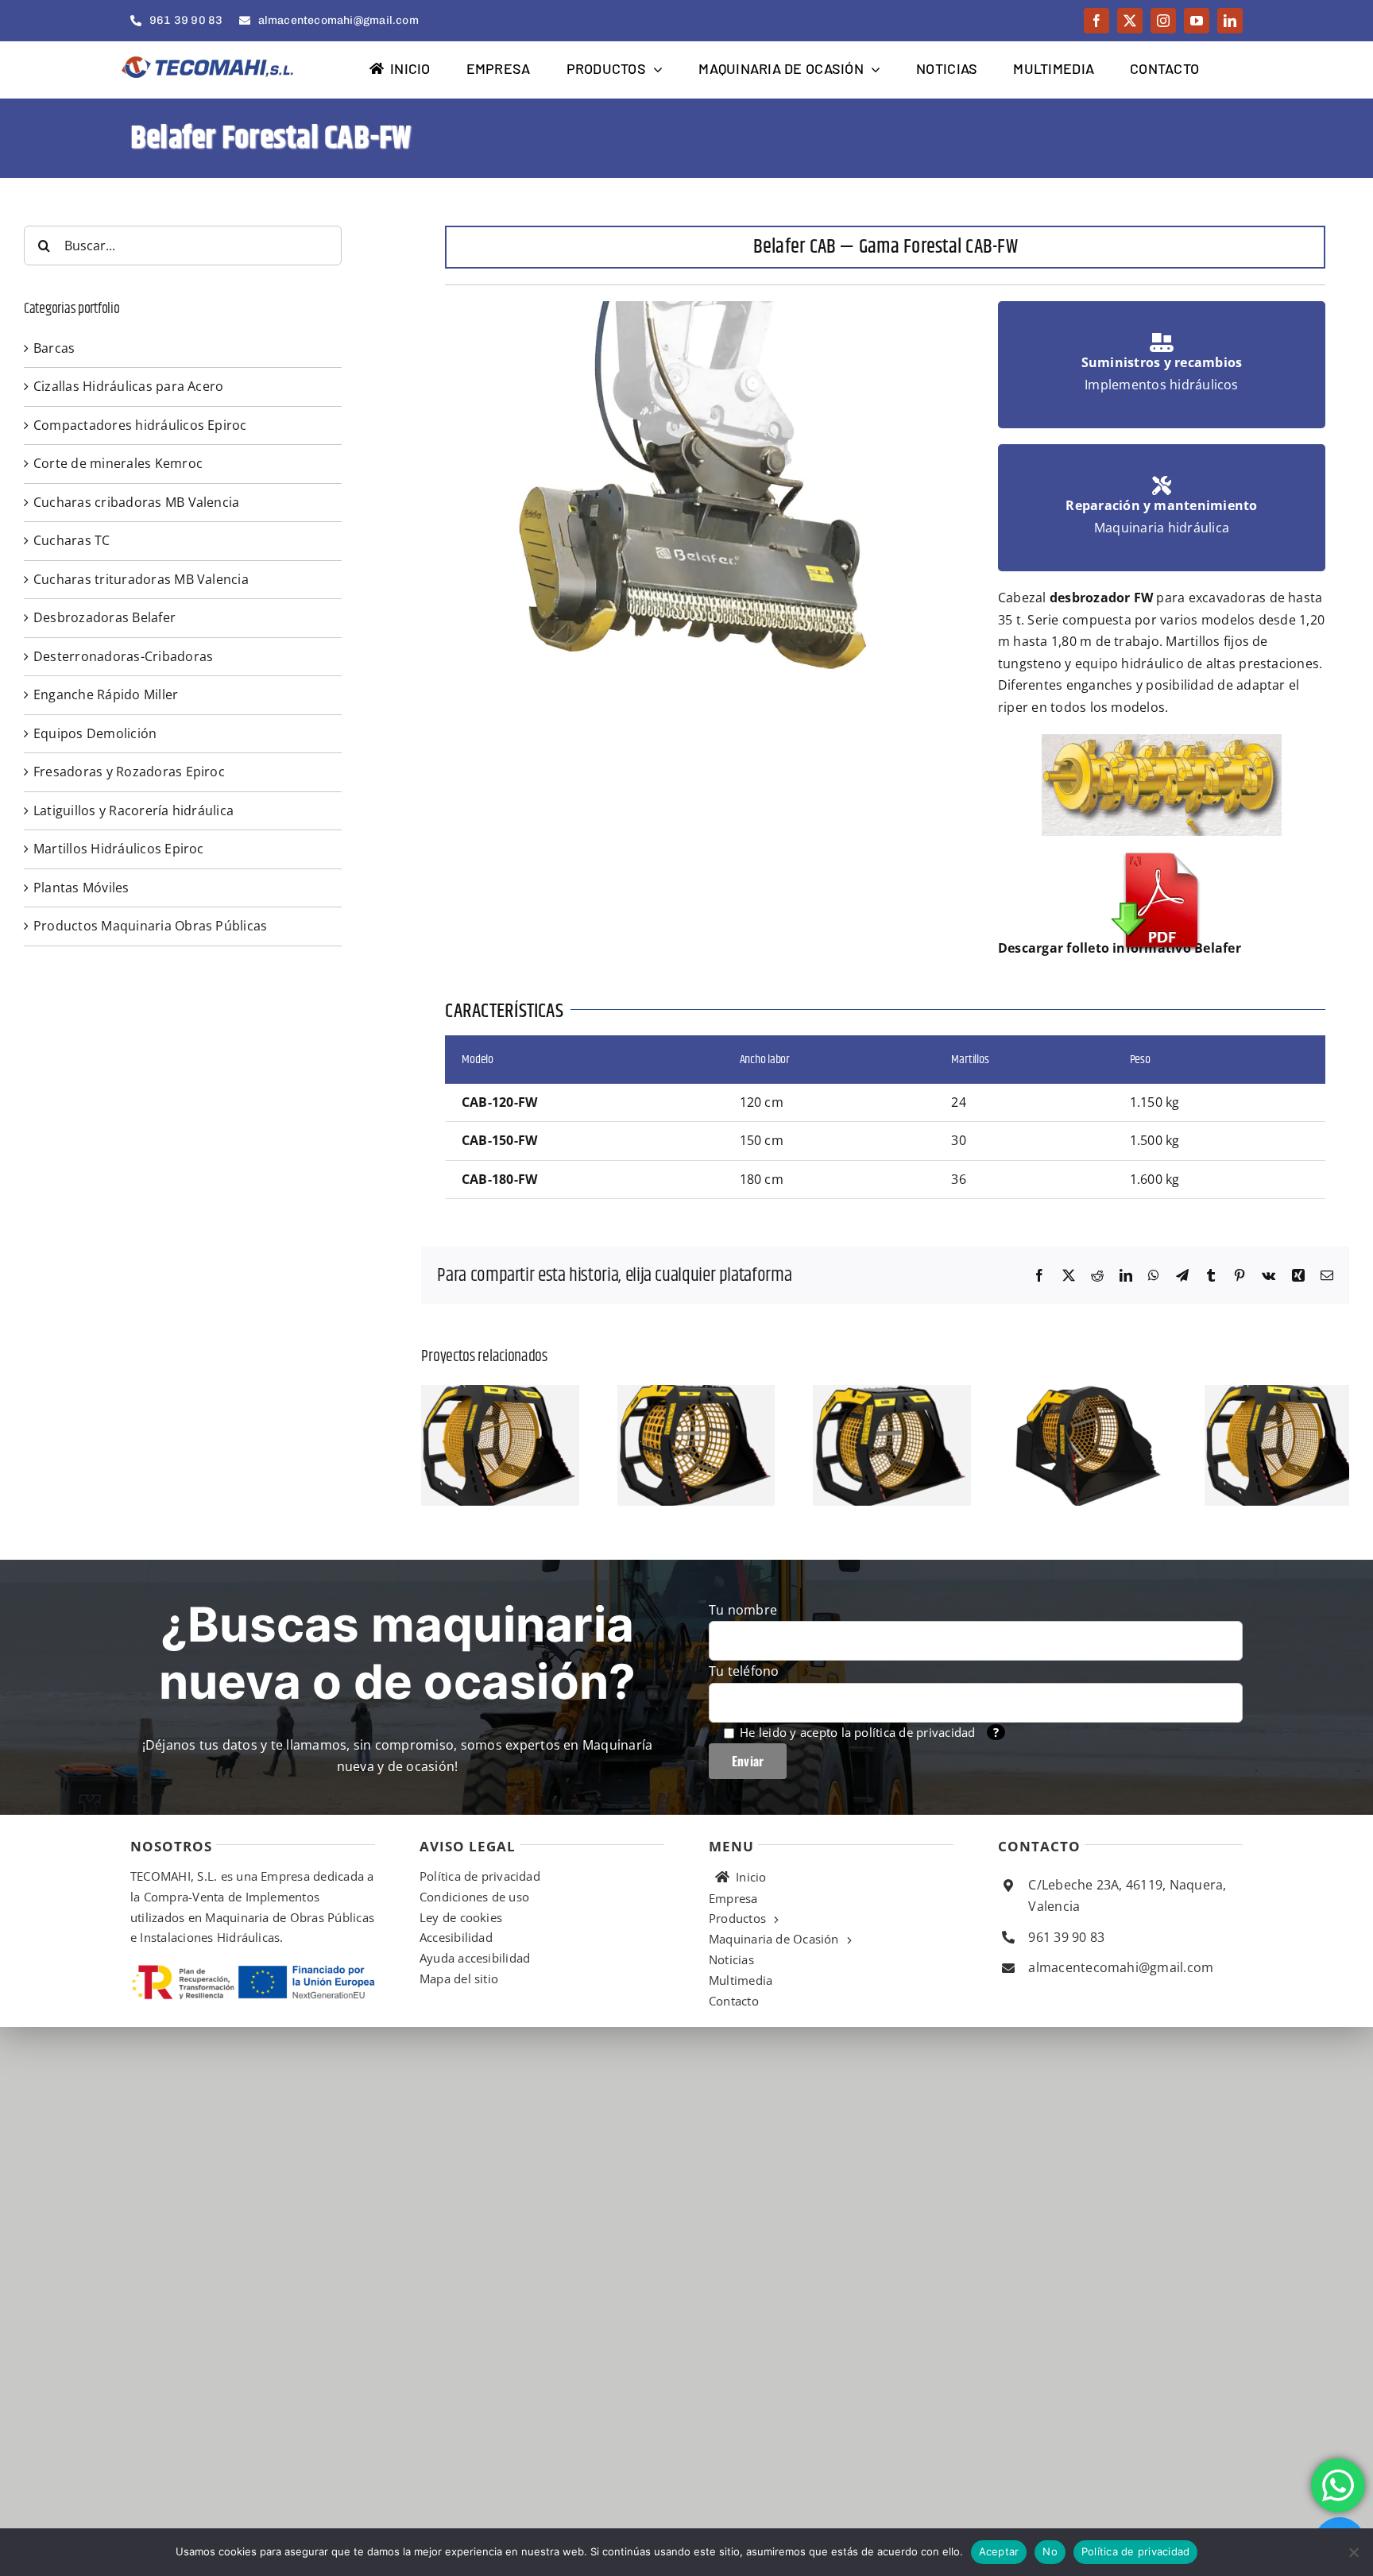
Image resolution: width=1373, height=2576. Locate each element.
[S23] (523, 1394)
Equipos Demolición (95, 733)
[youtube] (1197, 21)
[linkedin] (1230, 21)
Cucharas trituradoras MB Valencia (141, 579)
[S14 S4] (1006, 1394)
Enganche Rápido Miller (106, 694)
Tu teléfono (744, 1706)
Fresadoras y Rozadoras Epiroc (129, 772)
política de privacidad (915, 1767)
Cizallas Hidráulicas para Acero (128, 386)
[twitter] (1130, 21)
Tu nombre (743, 1645)
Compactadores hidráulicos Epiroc (140, 425)
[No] (1353, 2552)
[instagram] (1163, 21)
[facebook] (1096, 21)
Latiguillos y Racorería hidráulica (133, 810)
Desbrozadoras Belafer (104, 617)
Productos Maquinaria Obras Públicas (150, 926)
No (1050, 2551)
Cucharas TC (72, 540)
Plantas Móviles (81, 888)
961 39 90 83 (1066, 1972)
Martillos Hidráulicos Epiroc (119, 849)
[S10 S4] (1247, 1394)
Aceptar (999, 2551)
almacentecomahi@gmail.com (1121, 2002)
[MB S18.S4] (764, 1394)
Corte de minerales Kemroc (118, 463)
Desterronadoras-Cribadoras (123, 656)
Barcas (54, 348)
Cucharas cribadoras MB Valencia (136, 502)
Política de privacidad (1136, 2551)
